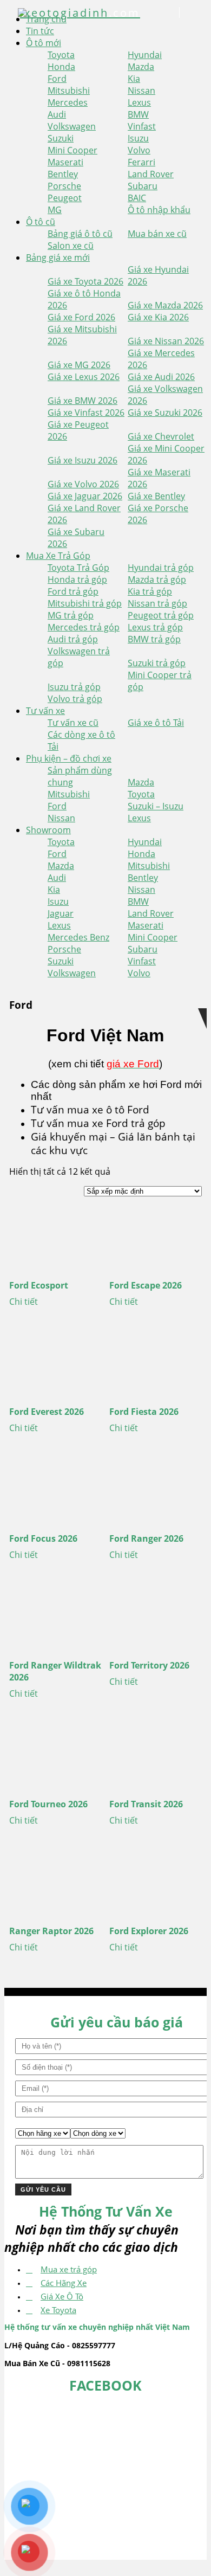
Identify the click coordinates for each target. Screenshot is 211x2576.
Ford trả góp (73, 591)
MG (55, 210)
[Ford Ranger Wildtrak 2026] (55, 1617)
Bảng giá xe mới (58, 257)
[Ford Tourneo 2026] (55, 1755)
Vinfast (142, 126)
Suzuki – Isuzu (156, 806)
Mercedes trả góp (84, 627)
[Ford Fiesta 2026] (156, 1363)
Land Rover (151, 174)
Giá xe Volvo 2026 (83, 484)
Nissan (141, 91)
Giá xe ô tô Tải (156, 723)
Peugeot (65, 198)
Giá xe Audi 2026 (161, 377)
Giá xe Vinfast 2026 (86, 413)
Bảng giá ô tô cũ (80, 234)
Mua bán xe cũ (157, 234)
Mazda (141, 67)
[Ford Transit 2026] (156, 1755)
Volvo (139, 150)
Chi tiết (24, 1302)
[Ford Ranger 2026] (156, 1490)
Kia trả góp (150, 591)
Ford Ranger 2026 (146, 1538)
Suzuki (61, 138)
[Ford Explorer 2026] (156, 1882)
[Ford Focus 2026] (55, 1490)
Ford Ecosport (39, 1285)
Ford (57, 79)
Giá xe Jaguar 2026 (85, 496)
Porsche (64, 186)
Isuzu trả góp (74, 687)
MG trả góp (71, 615)
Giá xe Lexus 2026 (84, 377)
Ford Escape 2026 (146, 1285)
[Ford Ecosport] (55, 1237)
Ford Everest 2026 (47, 1412)
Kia (134, 79)
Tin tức (40, 31)
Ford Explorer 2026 (149, 1931)
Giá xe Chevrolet (161, 436)
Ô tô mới (44, 43)
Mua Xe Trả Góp (58, 556)
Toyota (61, 55)
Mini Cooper (72, 150)
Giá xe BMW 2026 (83, 401)
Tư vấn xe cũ (73, 723)
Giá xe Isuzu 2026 (83, 460)
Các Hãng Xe (64, 2283)
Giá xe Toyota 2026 (85, 281)
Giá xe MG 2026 (79, 365)
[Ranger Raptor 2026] (55, 1882)
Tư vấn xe (45, 711)
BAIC (137, 198)
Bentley (63, 174)
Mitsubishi (69, 91)
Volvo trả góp (75, 699)
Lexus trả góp (155, 627)
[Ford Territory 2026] (156, 1617)
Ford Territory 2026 (149, 1665)
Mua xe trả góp (69, 2269)
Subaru (143, 186)
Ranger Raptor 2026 (51, 1931)
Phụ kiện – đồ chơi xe (69, 758)
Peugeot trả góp (161, 615)
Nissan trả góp (157, 603)
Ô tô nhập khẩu (159, 210)
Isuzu (138, 138)
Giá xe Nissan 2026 (166, 341)
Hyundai (145, 55)
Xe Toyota (58, 2310)
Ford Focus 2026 (43, 1538)
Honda (61, 67)
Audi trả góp (73, 639)
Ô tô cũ (41, 222)
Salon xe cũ (71, 246)
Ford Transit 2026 (146, 1804)
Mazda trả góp (157, 579)
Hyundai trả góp (161, 568)
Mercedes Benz (78, 937)
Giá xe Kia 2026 (158, 317)
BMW (138, 114)
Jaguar (61, 913)
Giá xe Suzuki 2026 (165, 413)
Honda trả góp (77, 579)
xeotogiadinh (80, 13)
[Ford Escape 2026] (156, 1237)
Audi (57, 114)
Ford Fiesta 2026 (144, 1412)
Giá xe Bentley (156, 496)
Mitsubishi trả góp (85, 603)
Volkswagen (72, 126)
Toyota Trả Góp (78, 568)
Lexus (139, 102)
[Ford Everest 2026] (55, 1363)
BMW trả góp (154, 639)
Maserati (65, 162)
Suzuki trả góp (157, 663)
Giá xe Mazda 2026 (165, 305)
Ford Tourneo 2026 (48, 1804)
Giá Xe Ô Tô (62, 2296)
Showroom (48, 830)
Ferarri (141, 162)
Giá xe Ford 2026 (81, 317)
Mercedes (68, 102)
